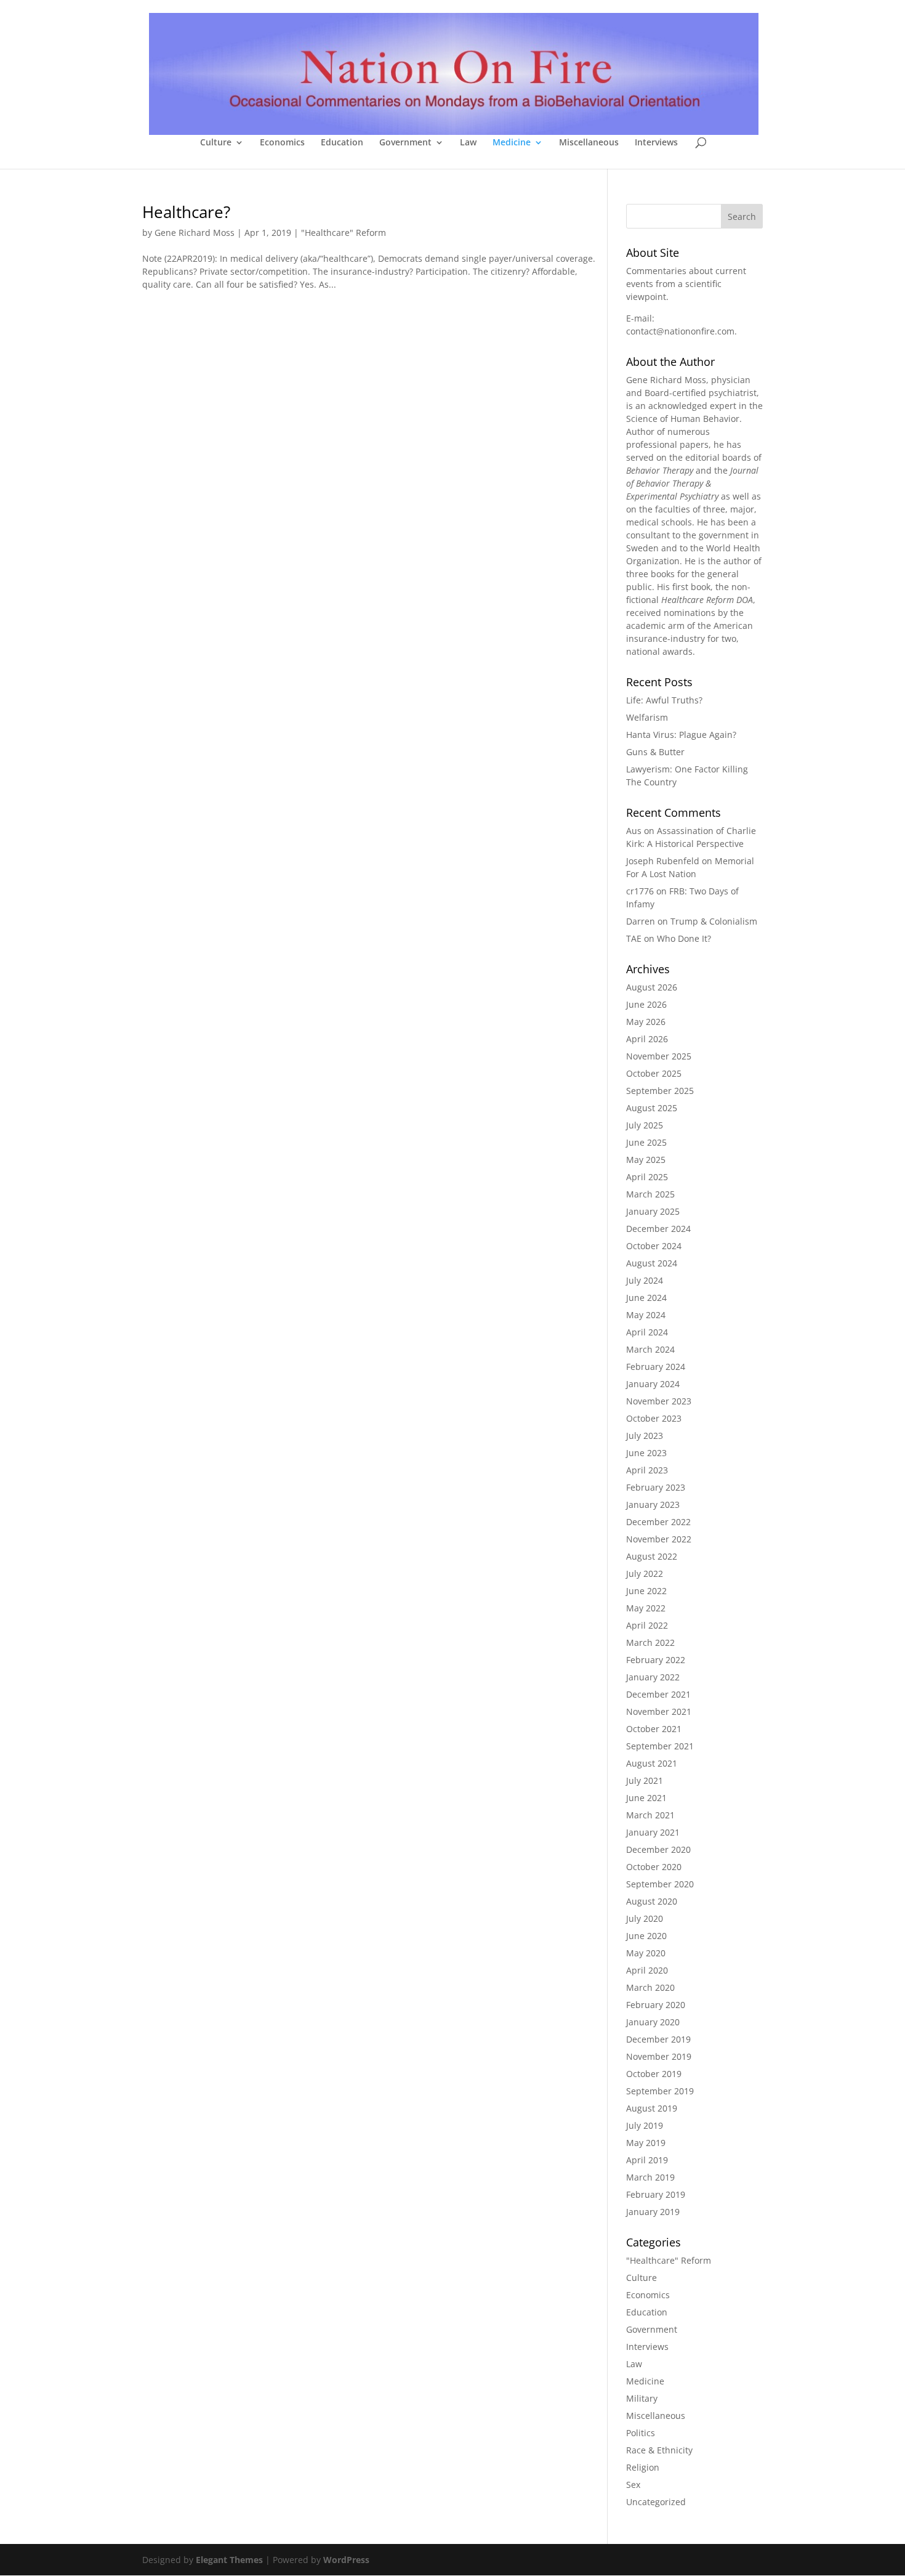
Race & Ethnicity (659, 2450)
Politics (641, 2433)
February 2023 (656, 1487)
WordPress (346, 2560)
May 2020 (646, 1953)
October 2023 (654, 1418)
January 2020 (653, 2022)
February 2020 (656, 2005)
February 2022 (656, 1660)
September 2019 (660, 2091)
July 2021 (645, 1780)
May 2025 (646, 1160)
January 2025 (653, 1211)
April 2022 (647, 1625)
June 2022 (646, 1591)
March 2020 (650, 1987)
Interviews (656, 143)
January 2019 (653, 2212)
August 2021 (652, 1763)
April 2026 (647, 1039)
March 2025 (650, 1194)
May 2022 (646, 1608)
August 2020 (652, 1901)
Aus (634, 831)
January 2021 (653, 1832)
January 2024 (653, 1384)
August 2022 (652, 1556)
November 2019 (659, 2056)
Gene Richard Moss (195, 233)
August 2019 (652, 2108)
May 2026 (646, 1022)
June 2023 (646, 1453)
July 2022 (645, 1574)
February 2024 (656, 1367)
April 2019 (647, 2160)
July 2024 (645, 1280)
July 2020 (645, 1918)
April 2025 (647, 1177)
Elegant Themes (229, 2560)
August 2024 (652, 1263)
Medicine (512, 143)
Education (342, 143)
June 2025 (646, 1142)
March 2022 (650, 1642)
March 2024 (650, 1349)
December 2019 (658, 2039)
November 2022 (659, 1539)
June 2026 (646, 1004)
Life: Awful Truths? (664, 700)
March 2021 (650, 1815)
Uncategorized (656, 2502)
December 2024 (658, 1229)
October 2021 (654, 1729)
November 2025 (659, 1056)
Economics (282, 143)
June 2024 (646, 1298)
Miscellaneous (589, 143)
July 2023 (645, 1436)
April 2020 (647, 1970)
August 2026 (652, 987)
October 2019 (654, 2074)
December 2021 (658, 1694)
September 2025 (660, 1091)
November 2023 (659, 1401)
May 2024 (646, 1315)
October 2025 (654, 1073)
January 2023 (653, 1505)
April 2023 (647, 1470)
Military (642, 2398)
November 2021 (659, 1711)
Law (468, 143)
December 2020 (658, 1849)
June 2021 (646, 1798)
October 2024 (654, 1246)
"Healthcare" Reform (344, 233)
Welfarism (647, 717)
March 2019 (650, 2177)
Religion (643, 2467)
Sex (633, 2485)
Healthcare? (186, 212)
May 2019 (646, 2143)
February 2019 (656, 2194)
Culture (216, 143)
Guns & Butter (655, 752)
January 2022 (653, 1677)
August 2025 (652, 1108)
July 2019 (645, 2125)
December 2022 (658, 1522)
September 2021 (660, 1746)
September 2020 (660, 1884)
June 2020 (646, 1936)
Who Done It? (684, 938)
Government (405, 143)
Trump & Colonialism (714, 921)
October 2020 (654, 1867)
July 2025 (645, 1125)
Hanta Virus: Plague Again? (681, 735)
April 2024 (647, 1332)
